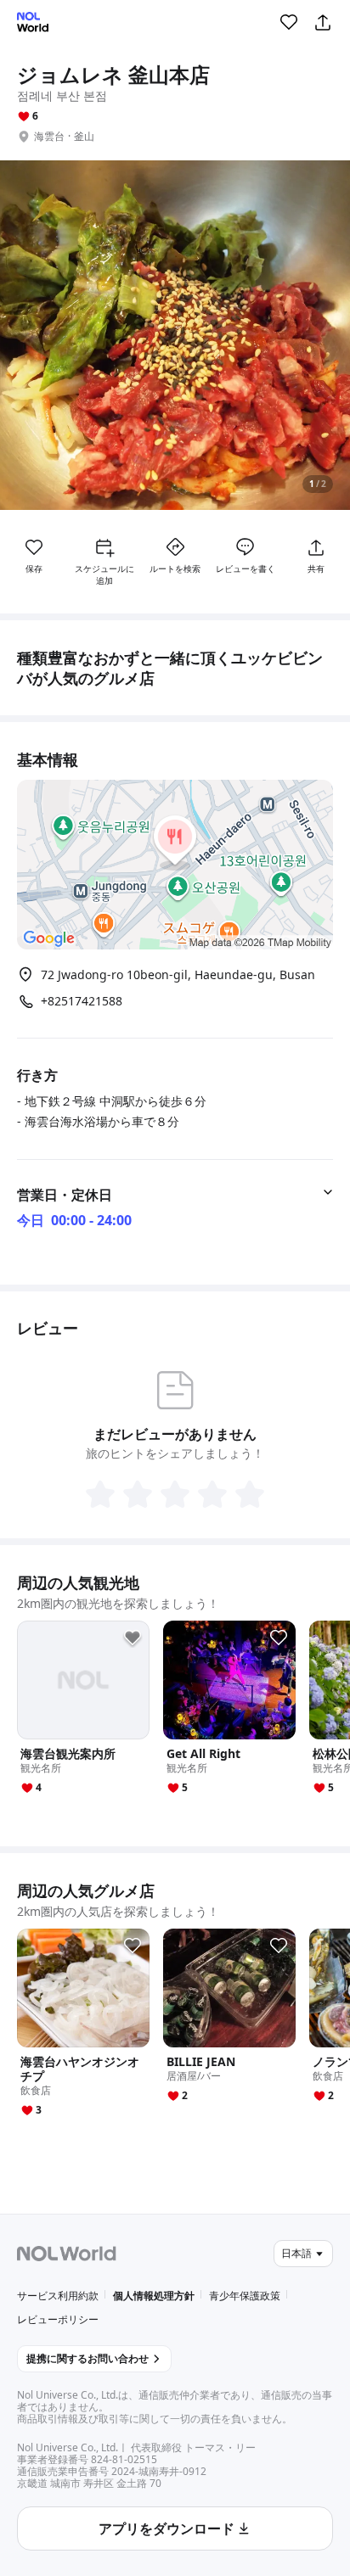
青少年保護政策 (245, 2296)
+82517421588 (82, 1001)
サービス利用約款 (58, 2296)
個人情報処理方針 (154, 2296)
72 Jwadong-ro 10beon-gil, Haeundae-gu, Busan (178, 974)
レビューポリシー (58, 2319)
